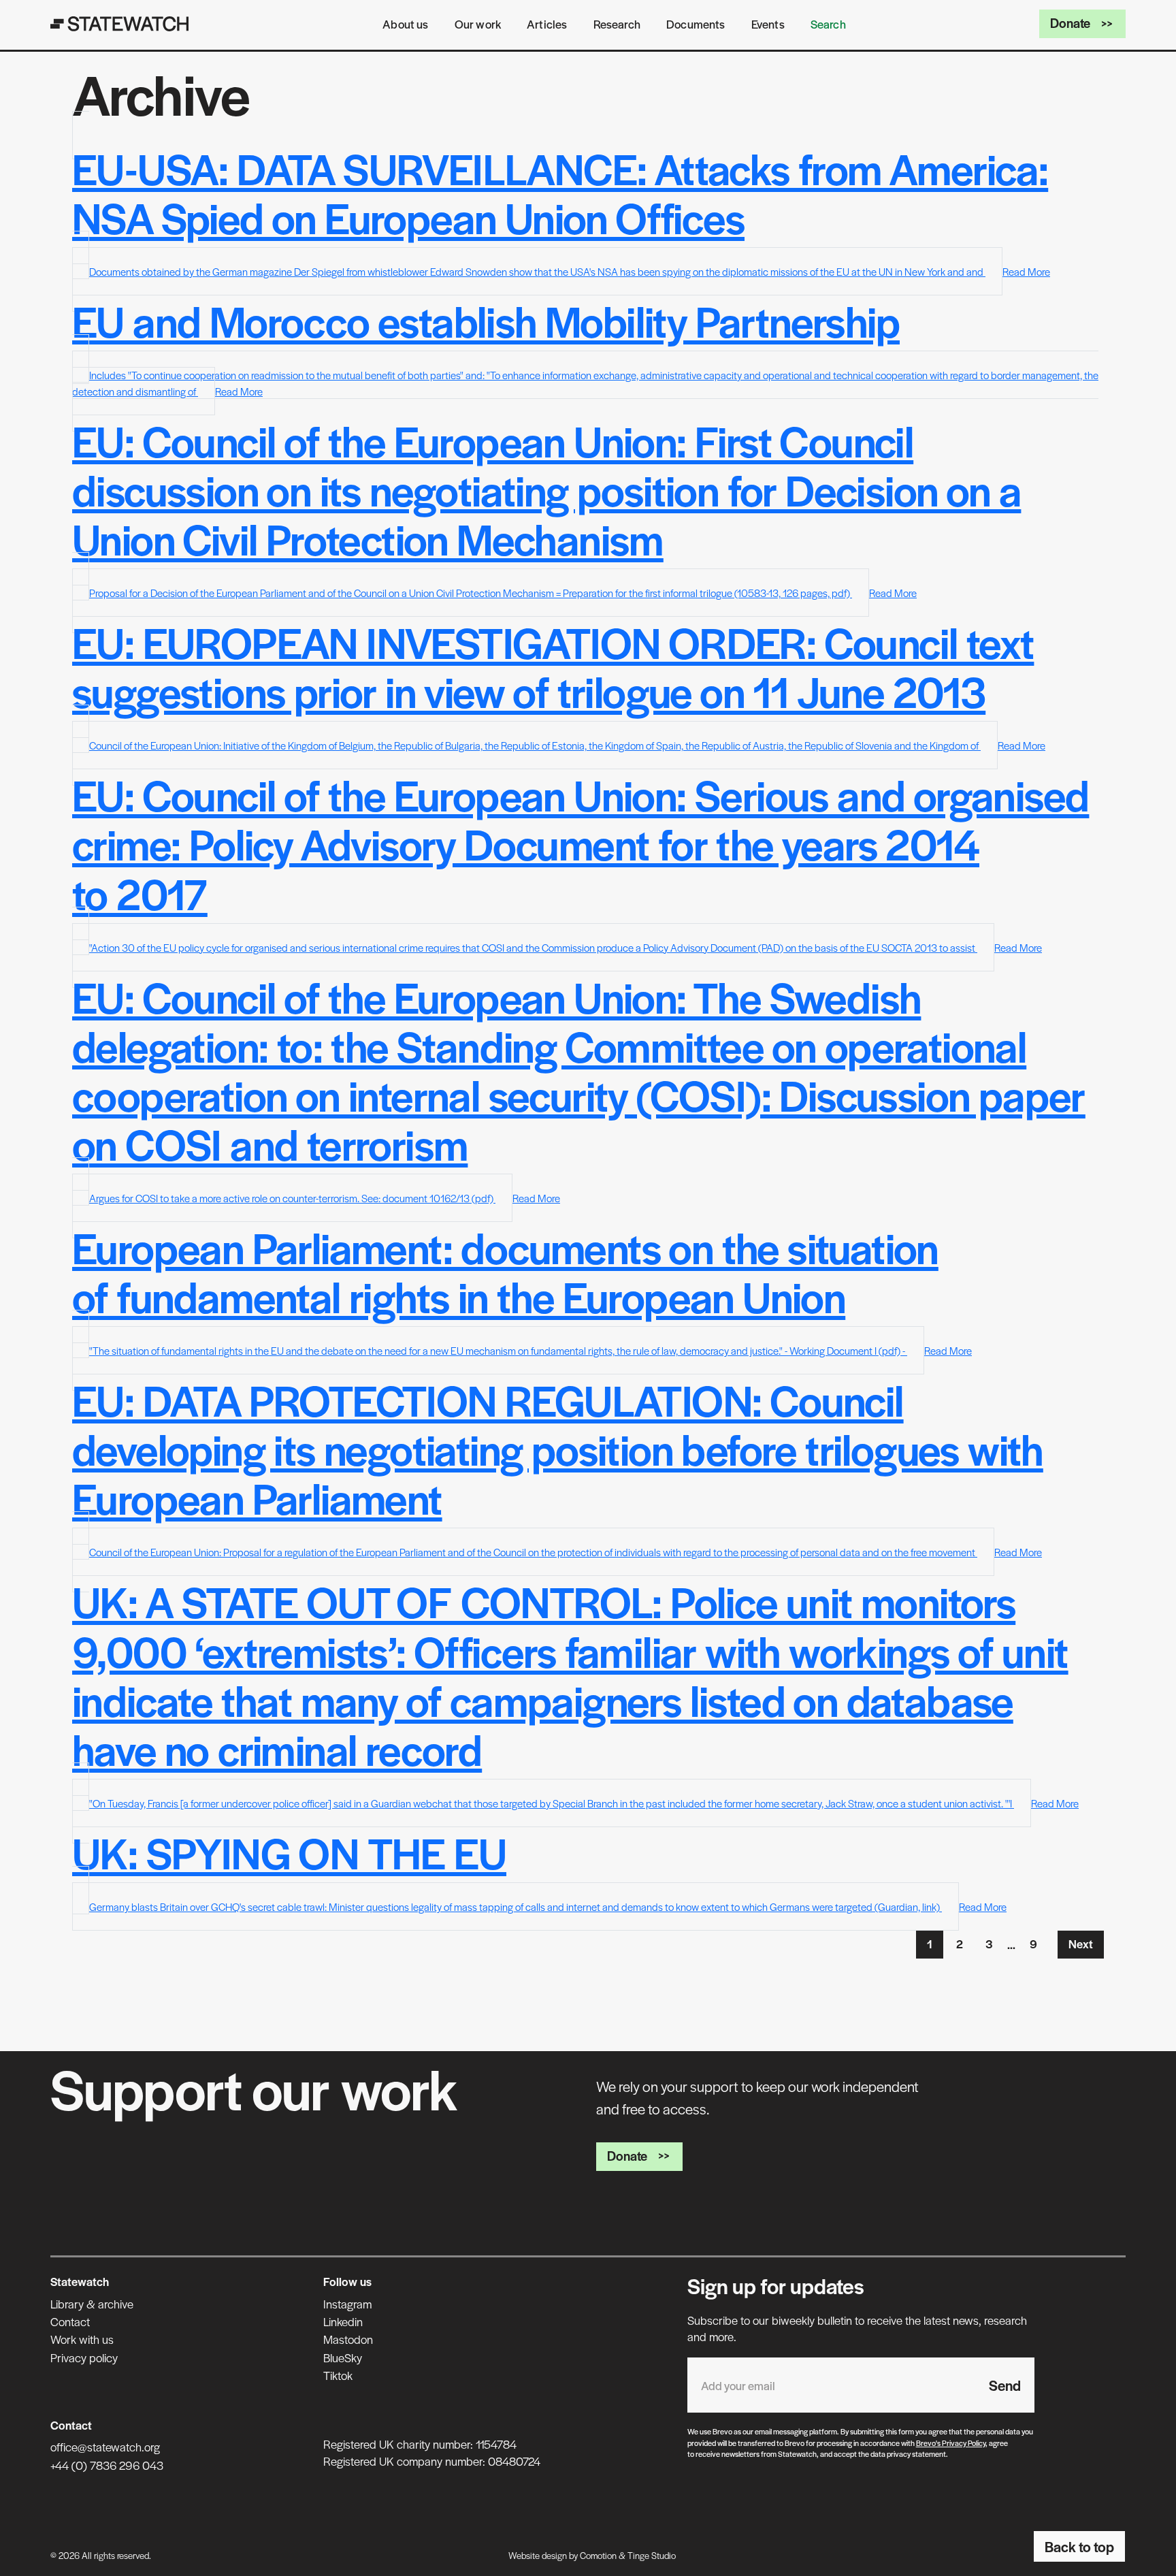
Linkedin (343, 2321)
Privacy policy (84, 2357)
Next (1081, 1944)
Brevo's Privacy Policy (951, 2443)
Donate (1070, 23)
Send (1005, 2385)
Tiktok (338, 2375)
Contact (70, 2321)
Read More (1026, 271)
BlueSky (343, 2357)
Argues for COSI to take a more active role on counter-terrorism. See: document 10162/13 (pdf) (292, 1198)
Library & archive (92, 2304)
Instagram (347, 2304)
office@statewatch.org (105, 2447)
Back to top (1079, 2546)
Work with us (82, 2339)
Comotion (598, 2555)
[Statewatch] (120, 24)
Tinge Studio (652, 2555)
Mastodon (348, 2339)
